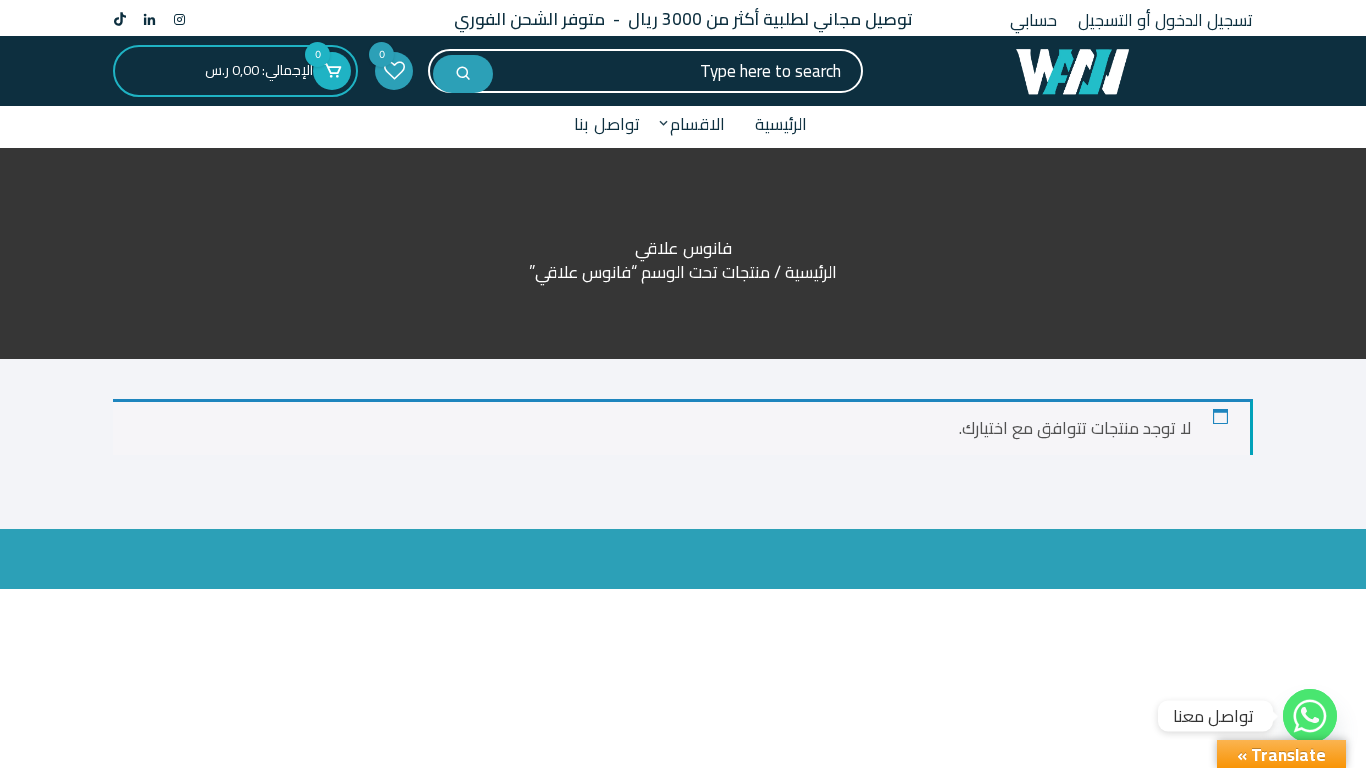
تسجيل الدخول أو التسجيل (1165, 20)
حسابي (1033, 20)
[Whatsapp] (1310, 716)
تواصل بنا (607, 124)
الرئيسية (781, 124)
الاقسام (697, 124)
